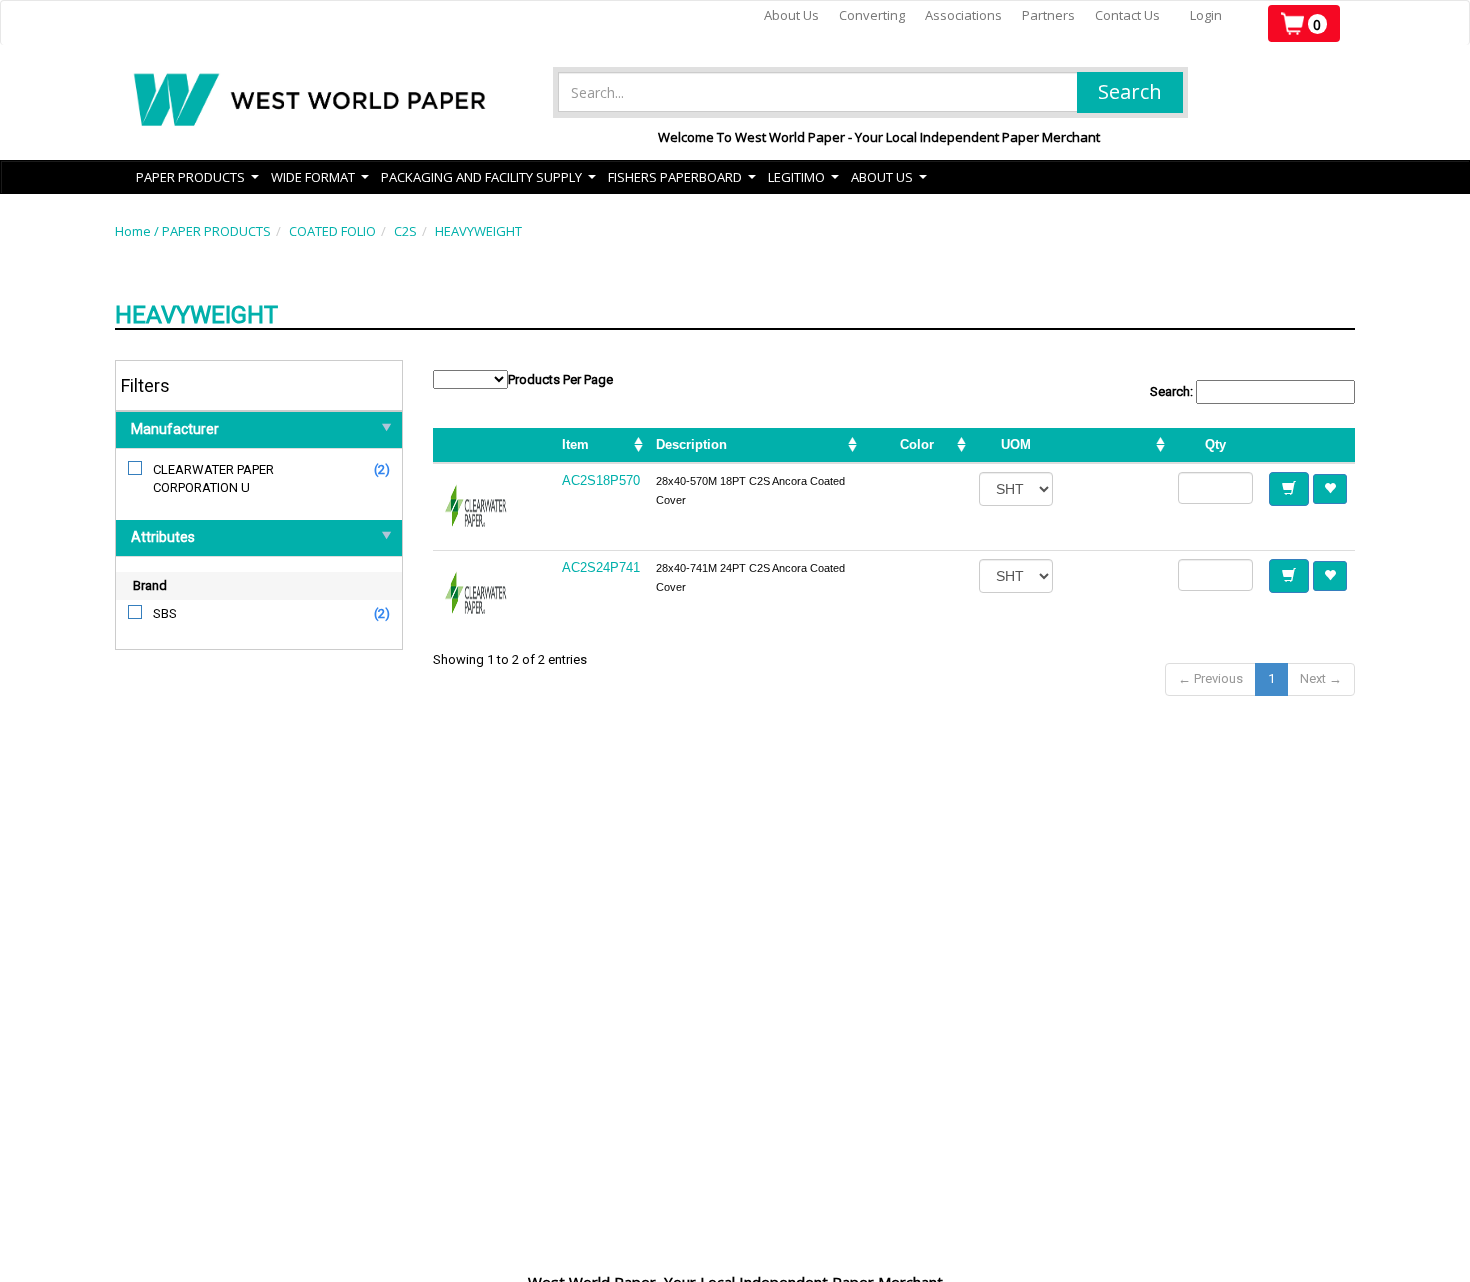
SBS (165, 613)
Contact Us (1127, 15)
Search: (1173, 391)
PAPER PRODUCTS (216, 231)
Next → (1321, 678)
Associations (963, 15)
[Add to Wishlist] (1330, 489)
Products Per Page (560, 379)
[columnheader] (1115, 446)
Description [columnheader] (691, 444)
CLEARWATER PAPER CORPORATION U (213, 479)
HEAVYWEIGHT (478, 231)
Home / (138, 231)
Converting (872, 15)
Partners (1048, 15)
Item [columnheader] (575, 444)
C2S (405, 231)
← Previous (1210, 678)
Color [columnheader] (917, 444)
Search (1130, 91)
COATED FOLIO (332, 231)
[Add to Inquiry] (1289, 489)
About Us (791, 15)
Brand (150, 585)
